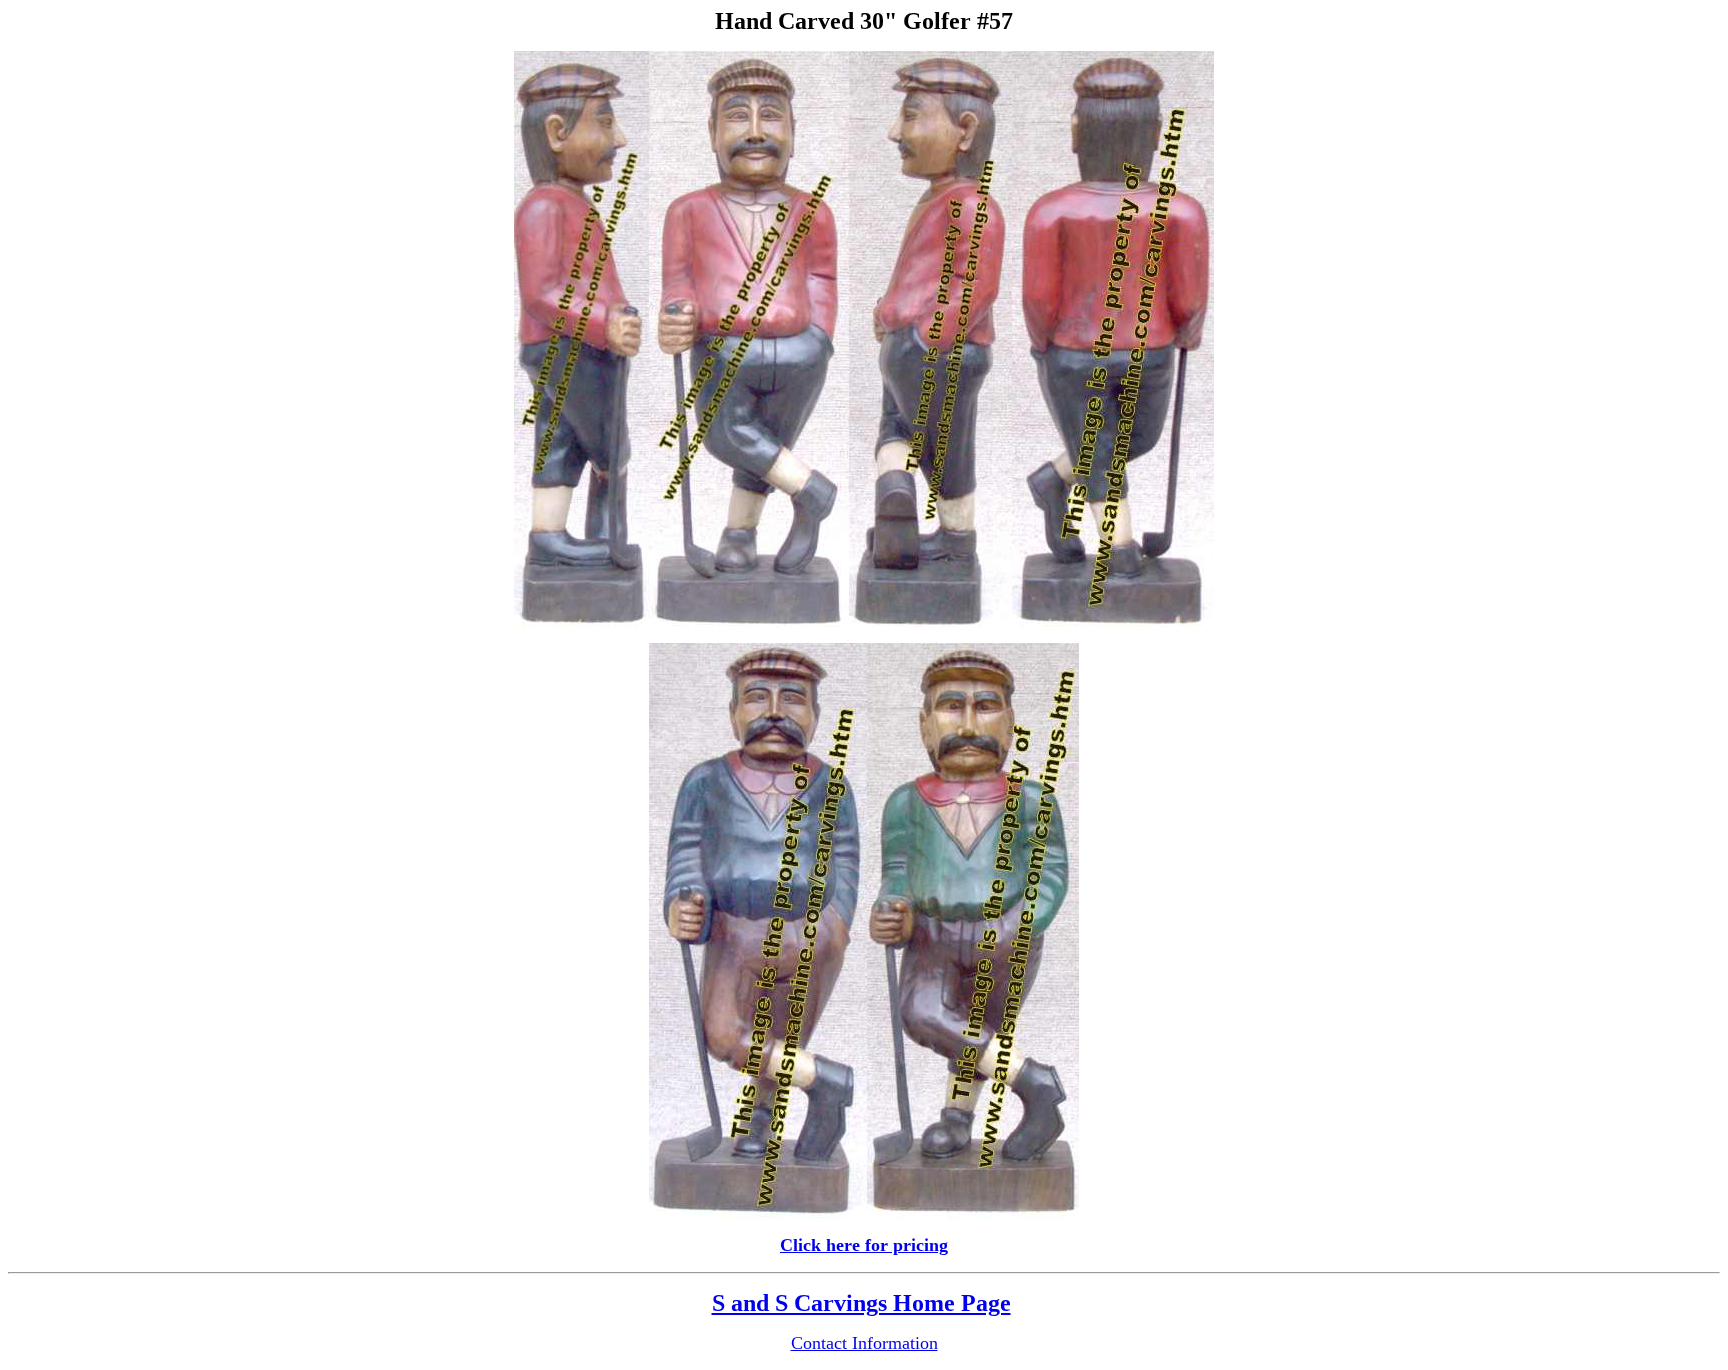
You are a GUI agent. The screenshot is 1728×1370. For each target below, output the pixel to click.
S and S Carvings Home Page (861, 1303)
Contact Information (864, 1343)
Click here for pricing (864, 1245)
